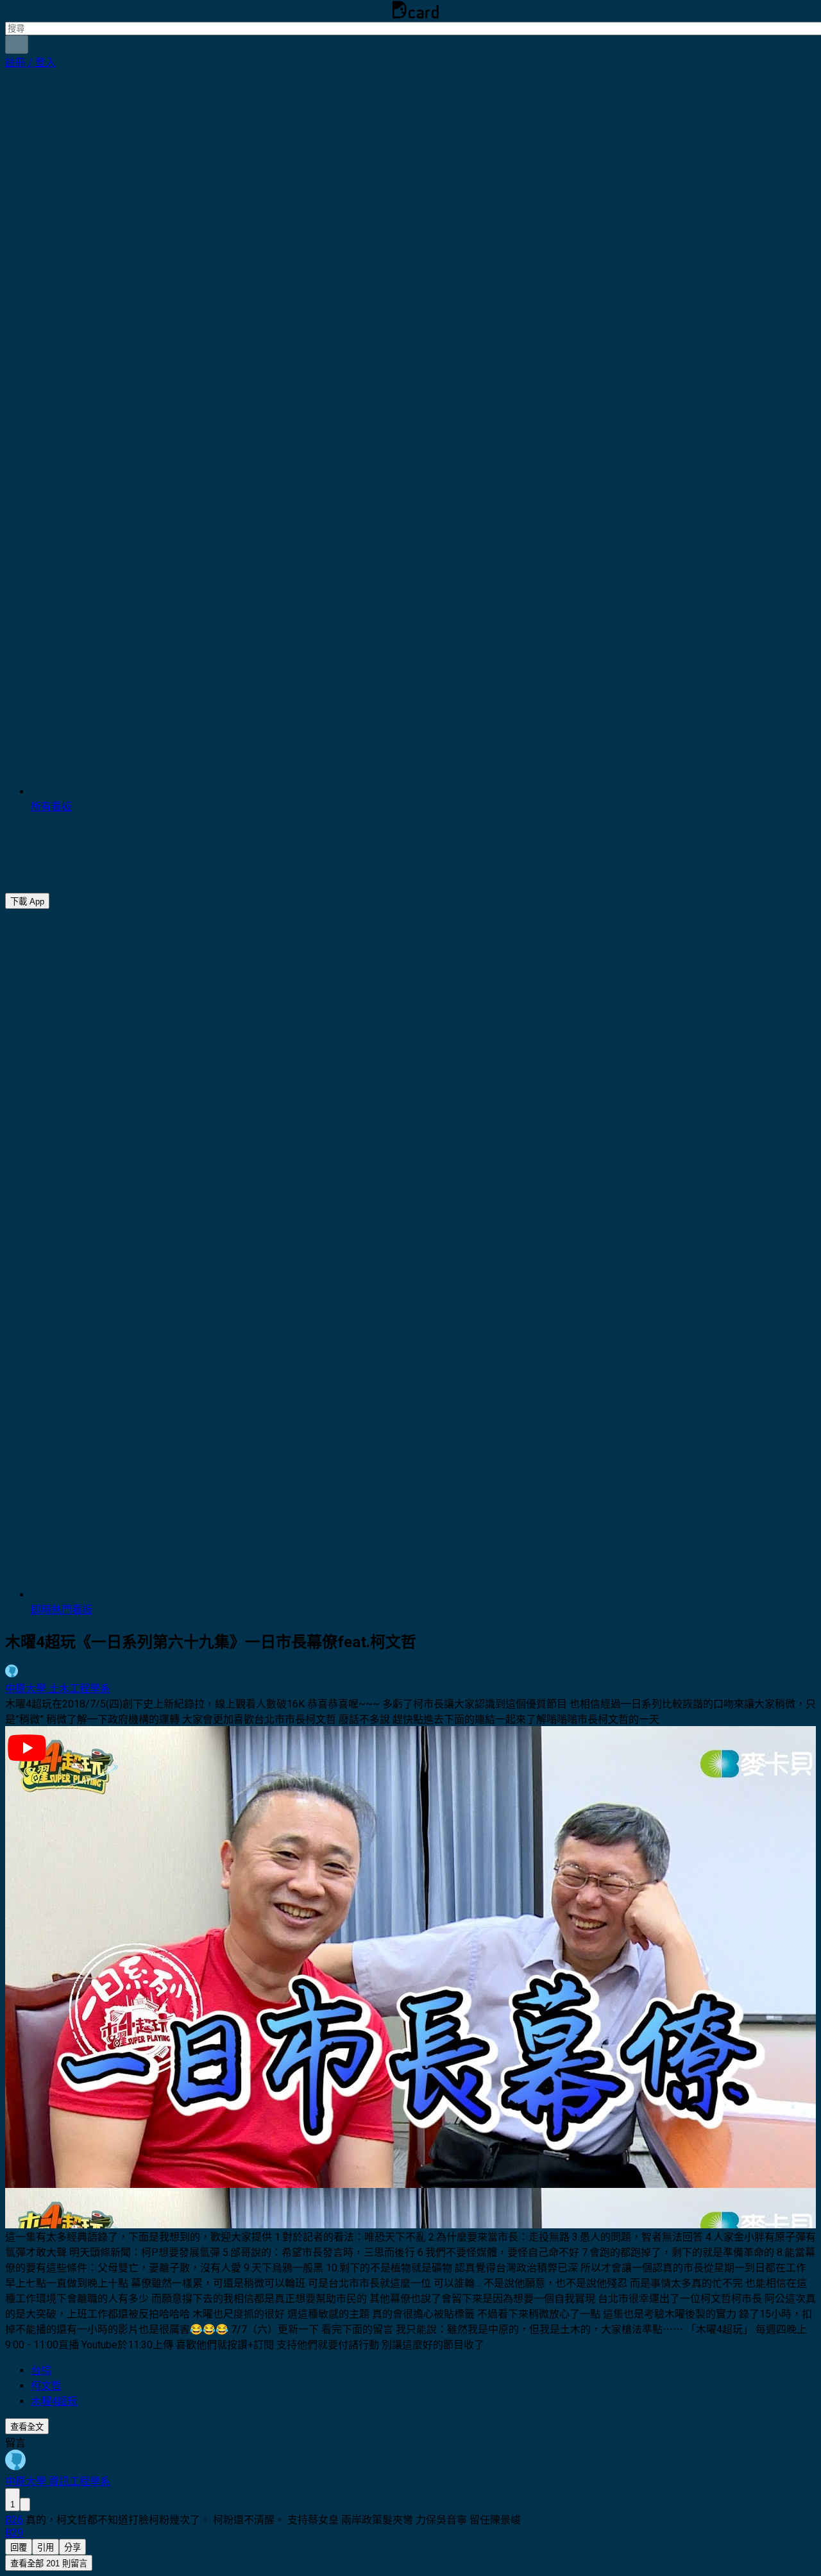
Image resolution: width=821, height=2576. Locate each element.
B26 (14, 2520)
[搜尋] (17, 45)
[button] (30, 63)
